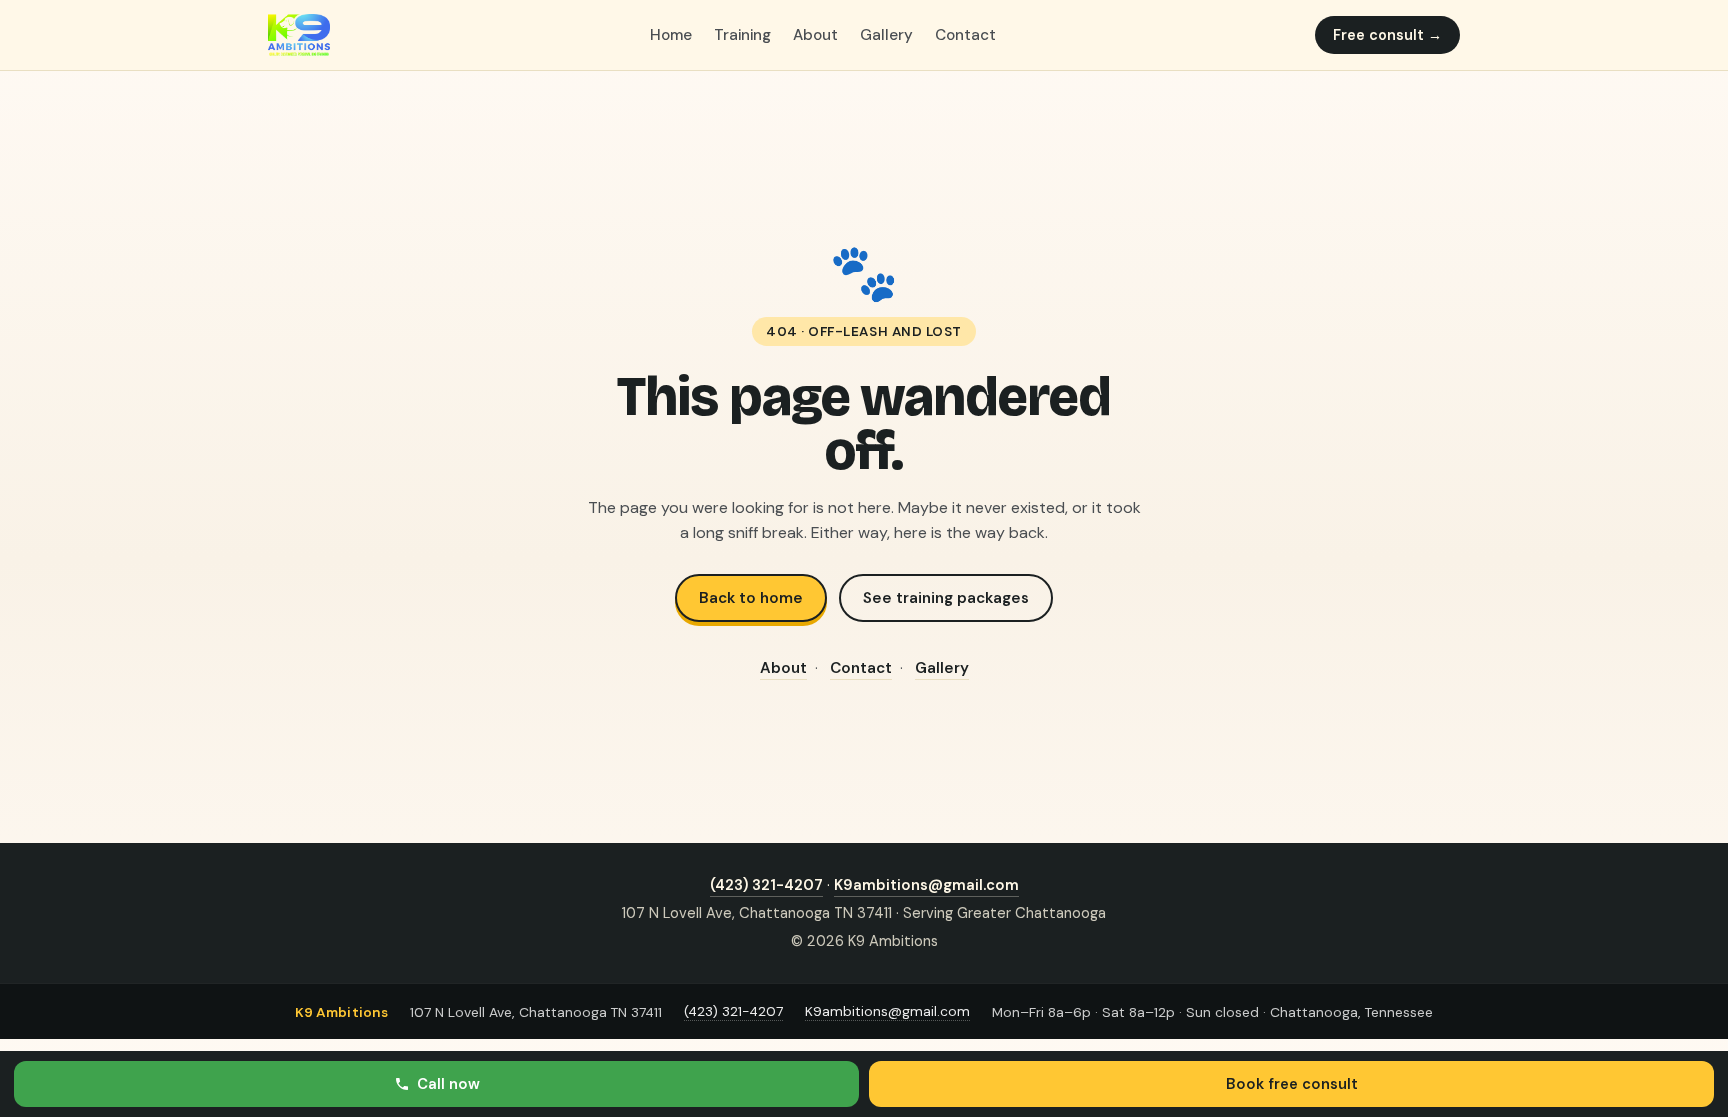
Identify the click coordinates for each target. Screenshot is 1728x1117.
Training (742, 35)
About (815, 35)
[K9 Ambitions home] (299, 35)
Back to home (751, 598)
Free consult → (1387, 35)
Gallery (886, 35)
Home (671, 35)
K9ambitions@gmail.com (926, 885)
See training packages (946, 598)
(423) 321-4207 (766, 885)
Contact (965, 35)
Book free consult (1292, 1084)
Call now (448, 1084)
